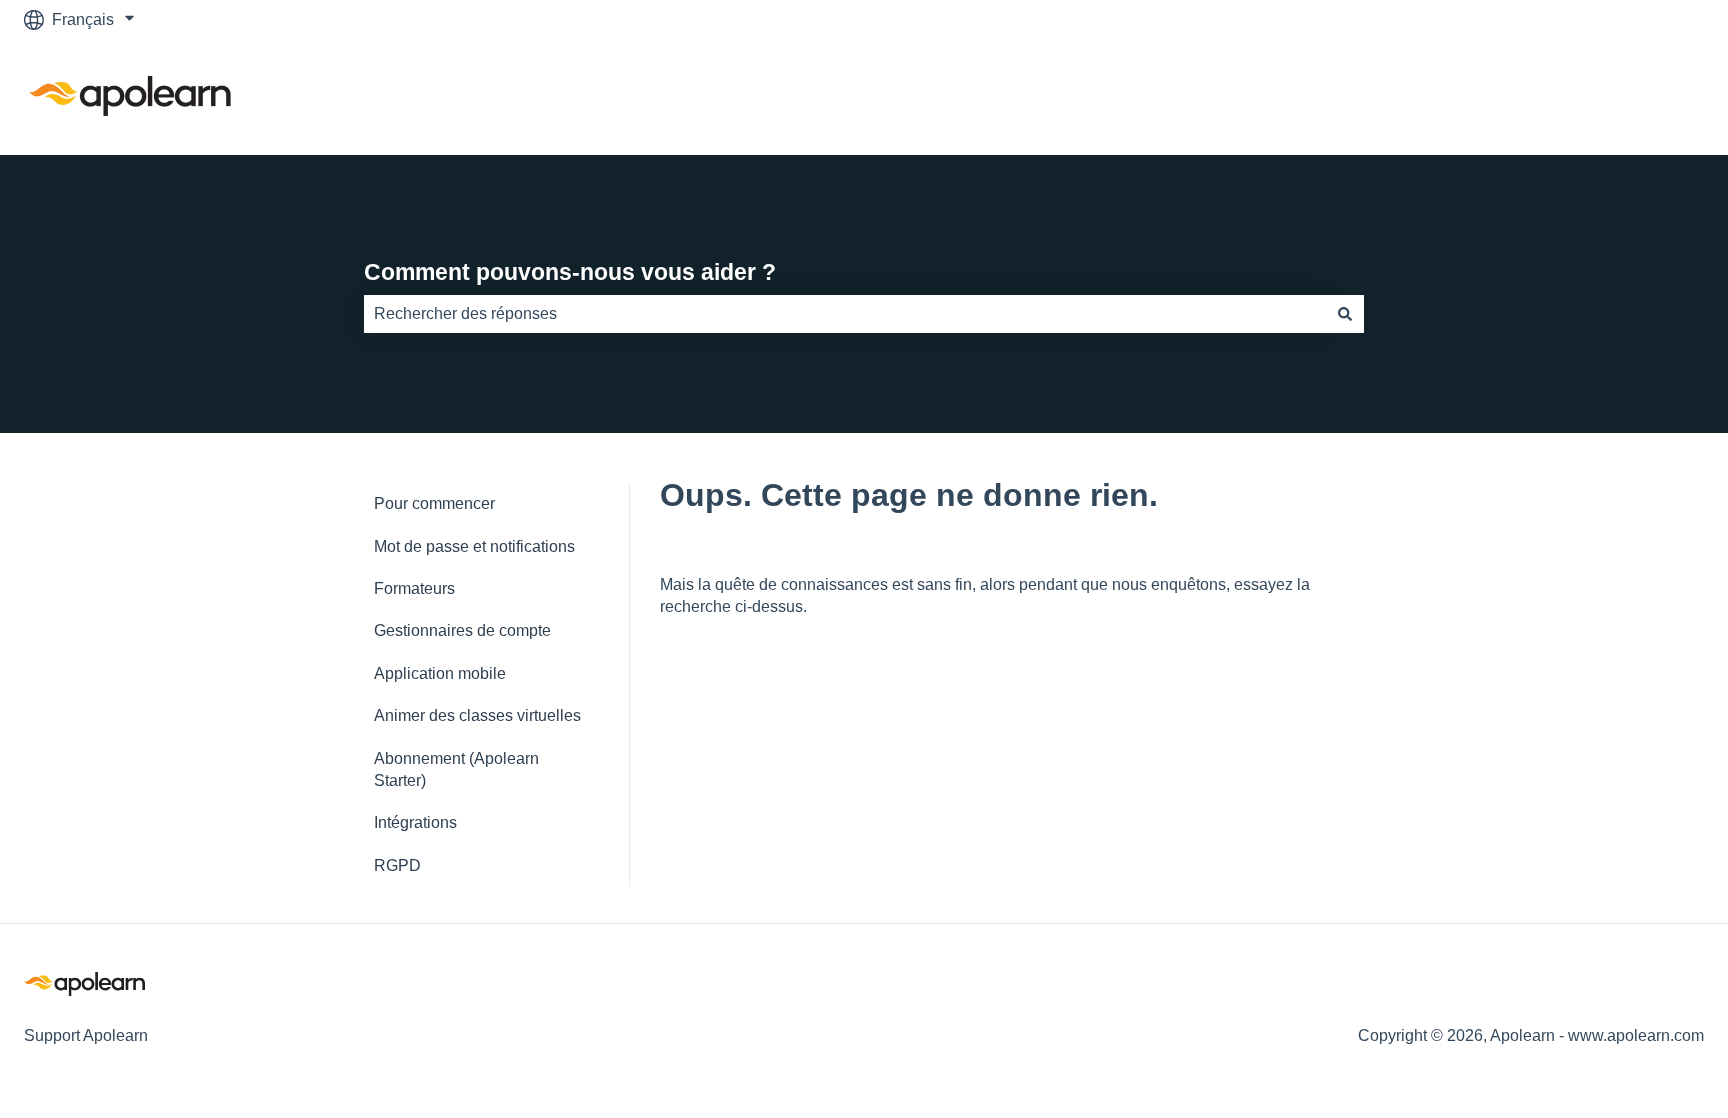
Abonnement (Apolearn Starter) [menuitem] (456, 769)
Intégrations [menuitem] (415, 822)
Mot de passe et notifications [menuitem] (474, 546)
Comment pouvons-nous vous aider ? (570, 272)
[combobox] (845, 314)
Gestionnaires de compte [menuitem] (462, 630)
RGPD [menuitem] (397, 865)
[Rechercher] (1345, 314)
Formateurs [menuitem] (414, 588)
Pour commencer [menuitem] (434, 503)
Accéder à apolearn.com (1597, 96)
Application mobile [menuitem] (440, 673)
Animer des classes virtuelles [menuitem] (477, 715)
